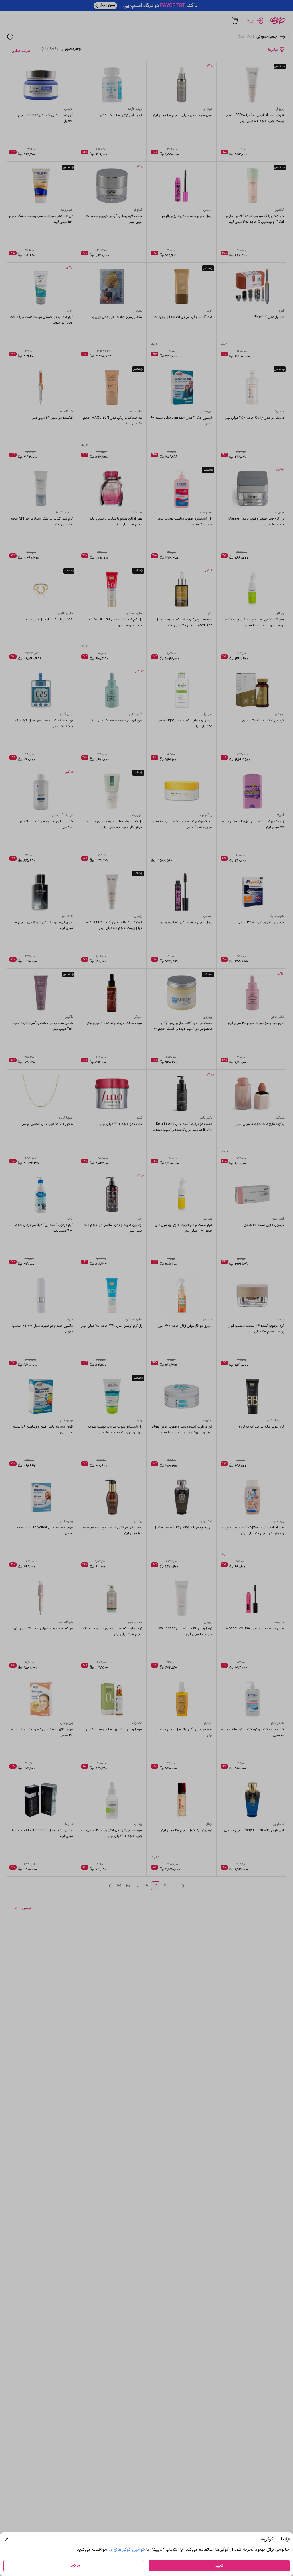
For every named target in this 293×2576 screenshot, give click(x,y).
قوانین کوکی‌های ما (127, 2550)
